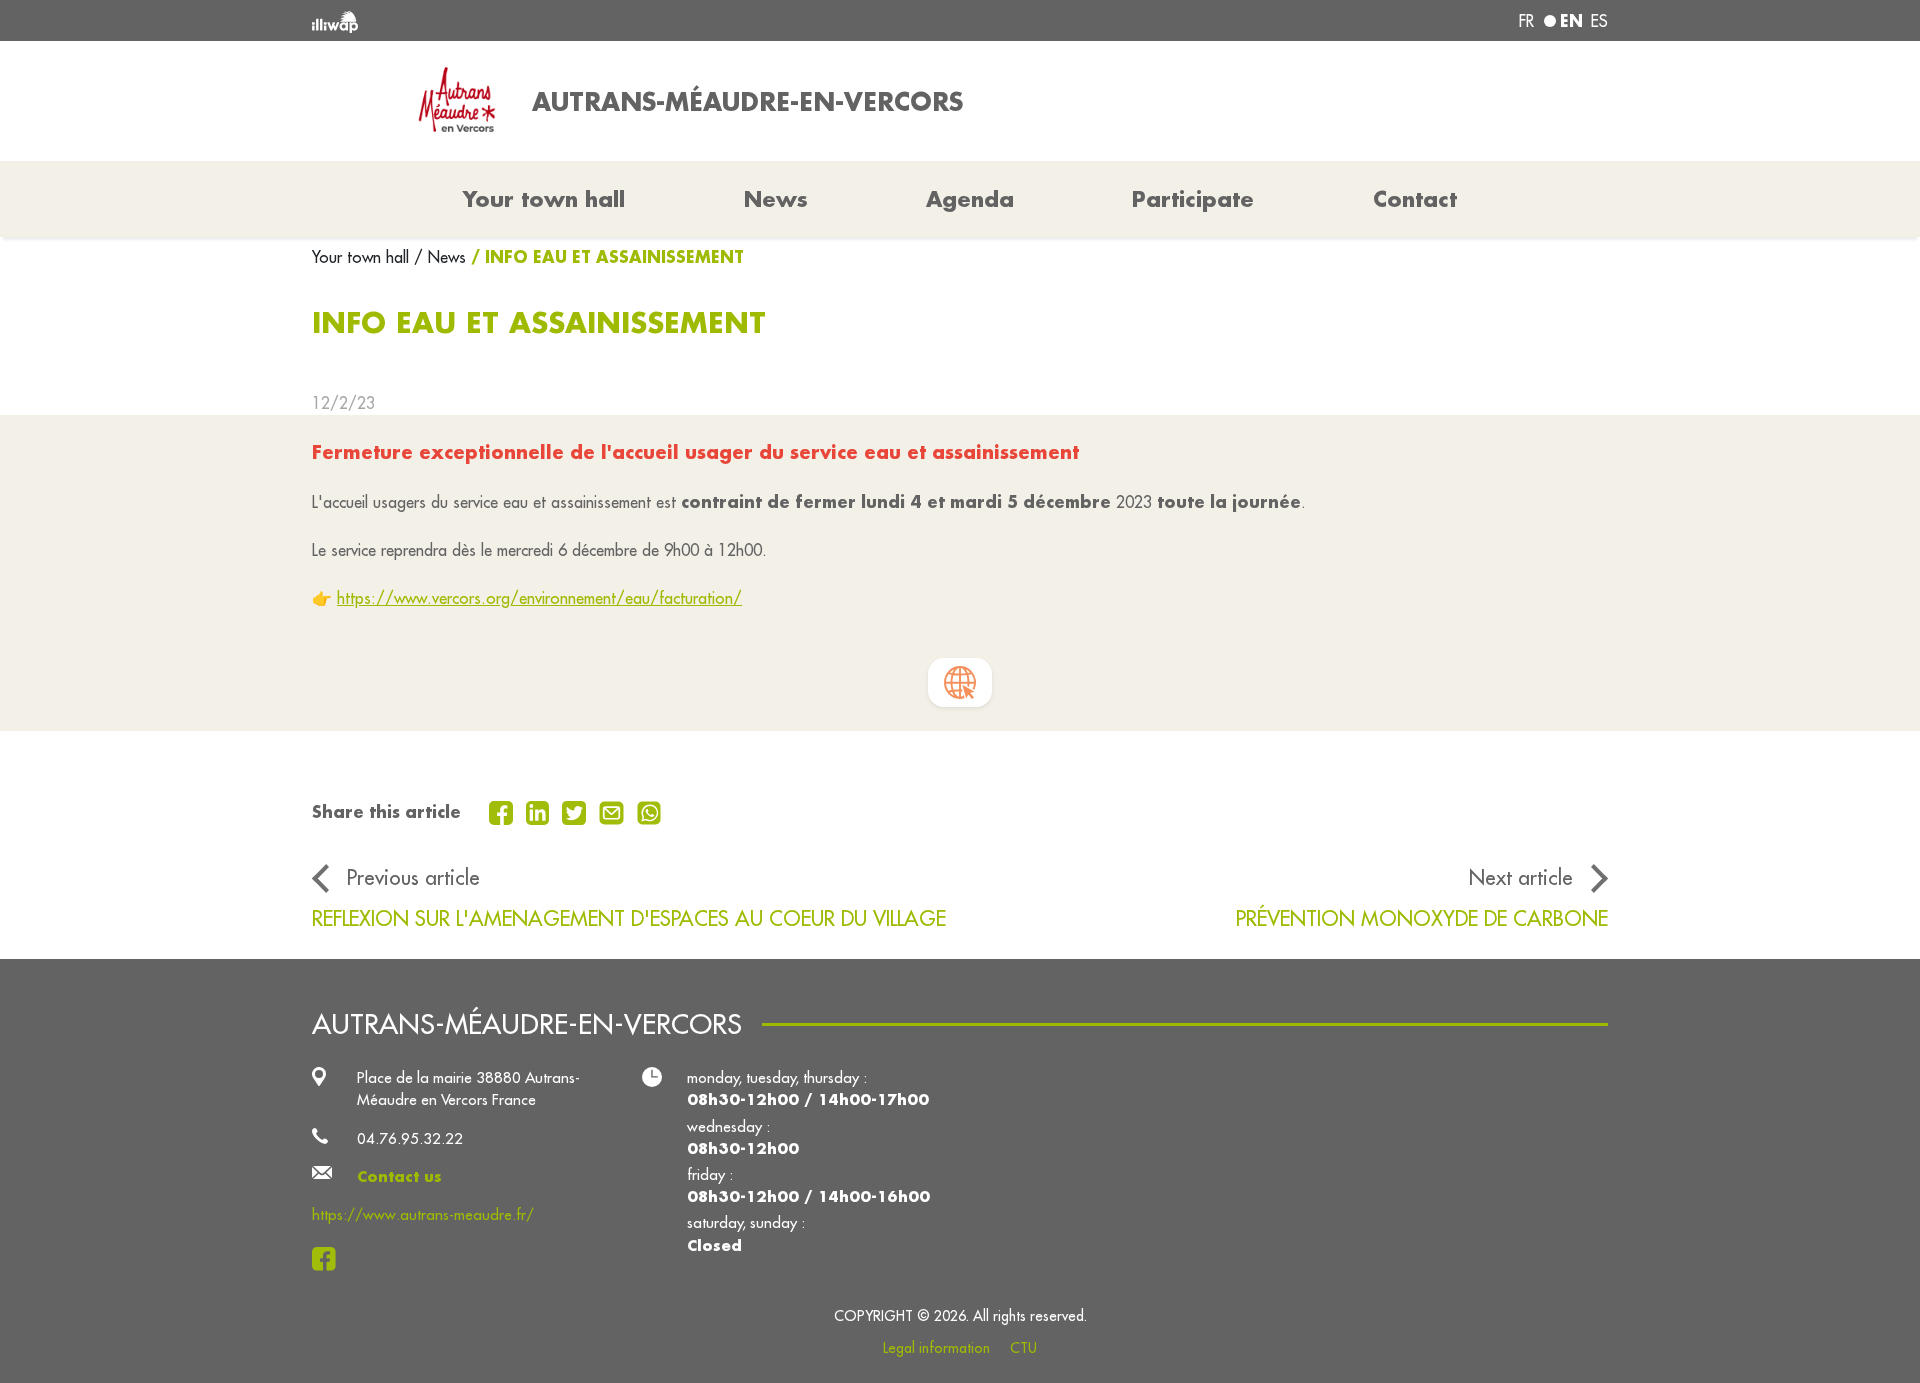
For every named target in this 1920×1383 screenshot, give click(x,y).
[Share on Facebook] (503, 811)
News (776, 199)
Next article (1521, 877)
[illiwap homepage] (575, 20)
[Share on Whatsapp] (649, 811)
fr (1526, 21)
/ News (440, 257)
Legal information (936, 1348)
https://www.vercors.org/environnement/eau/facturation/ (539, 598)
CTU (1023, 1348)
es (1599, 21)
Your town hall (363, 257)
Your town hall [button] (544, 199)
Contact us (399, 1176)
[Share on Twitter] (576, 811)
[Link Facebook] (329, 1258)
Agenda (970, 199)
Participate (1193, 199)
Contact (1415, 199)
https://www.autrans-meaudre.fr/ (423, 1214)
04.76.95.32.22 (410, 1138)
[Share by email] (614, 811)
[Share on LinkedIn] (540, 811)
